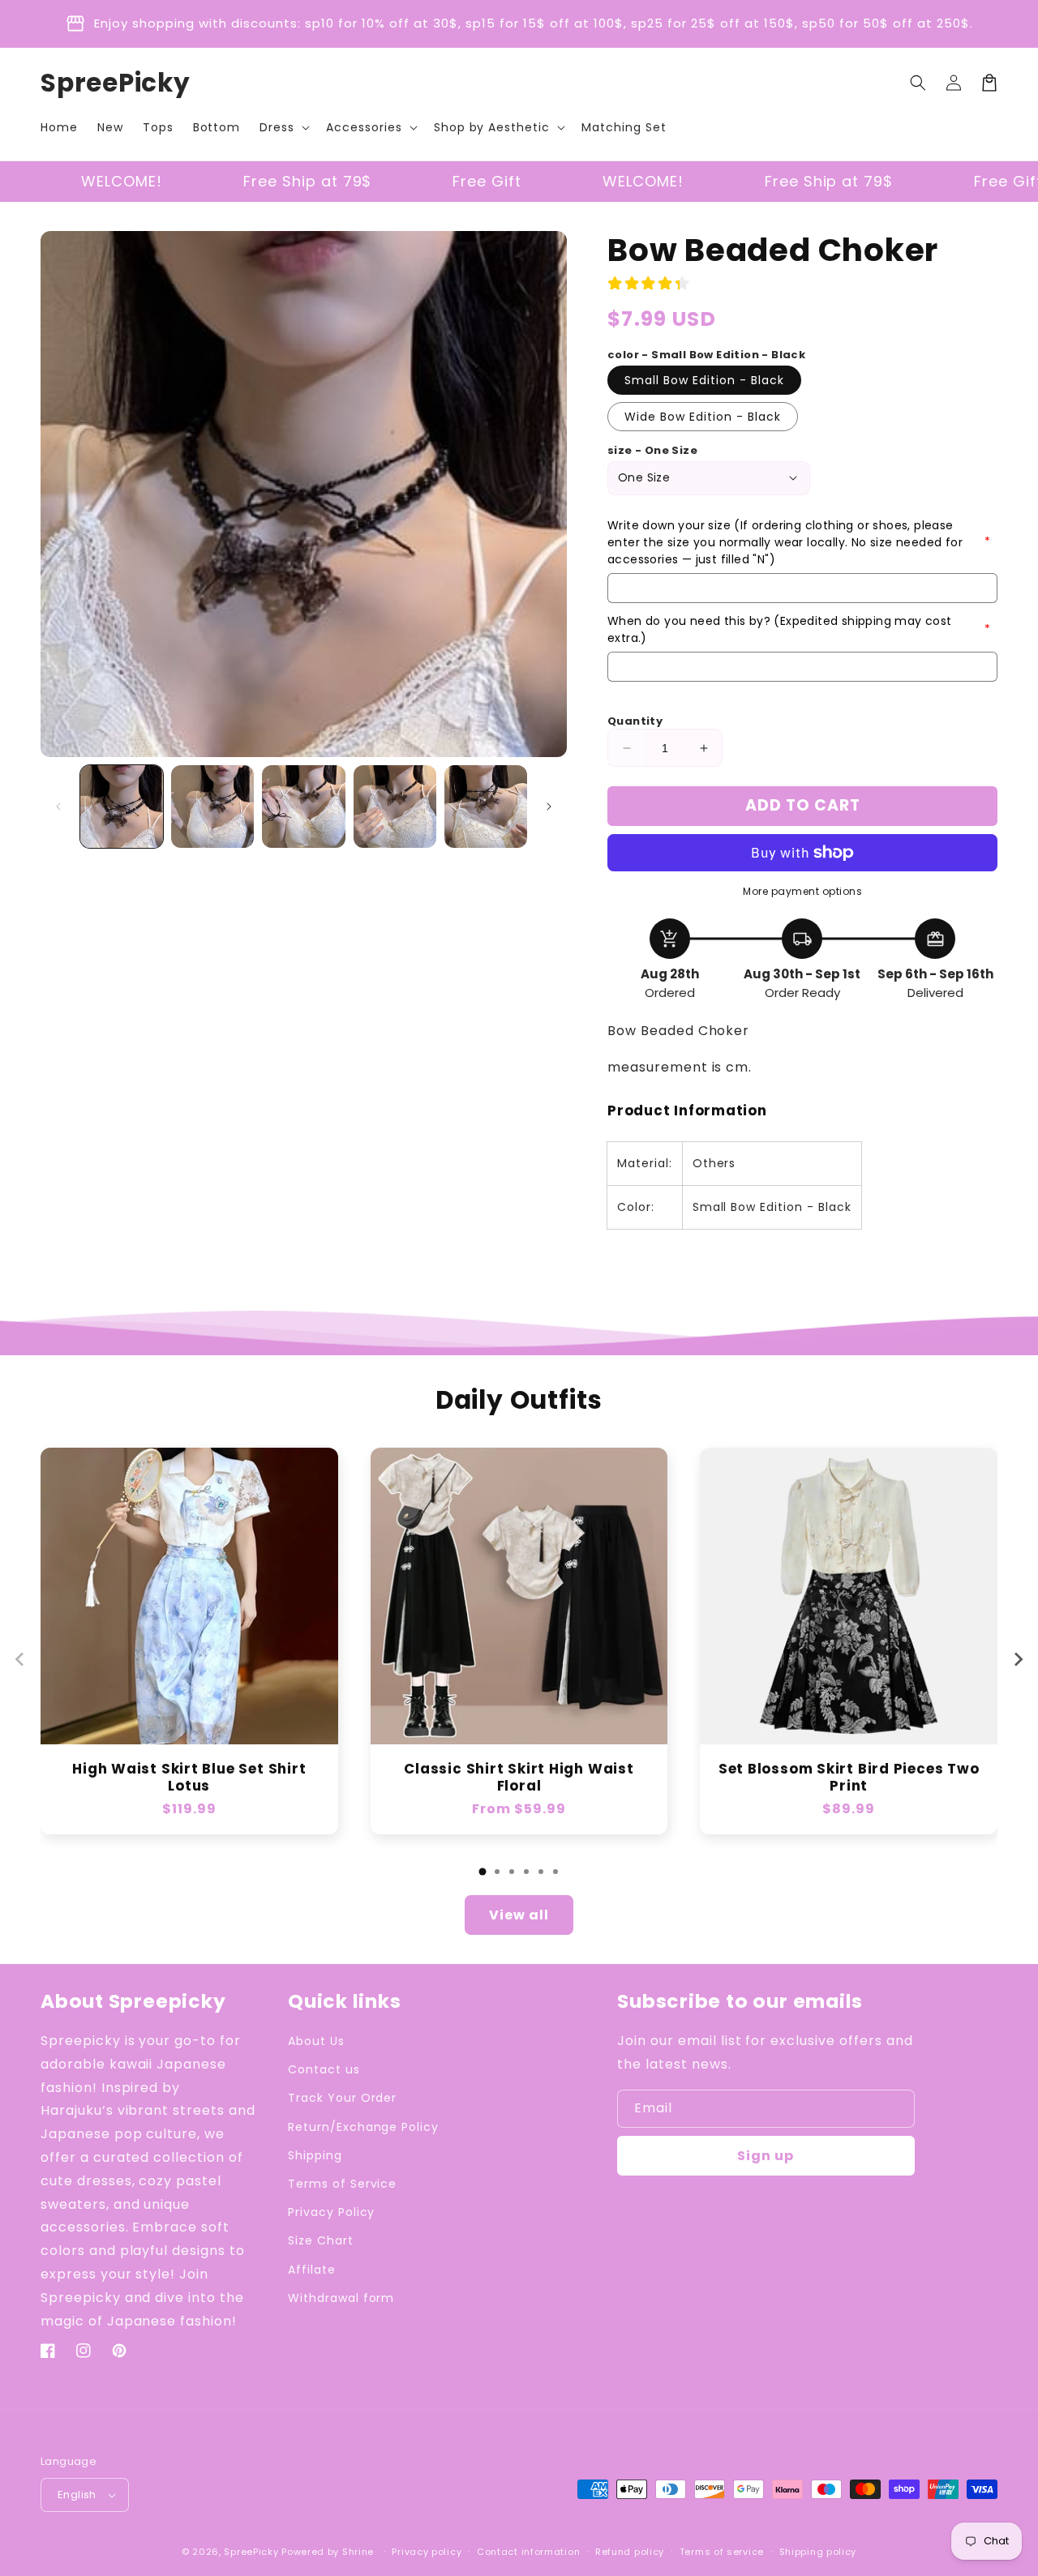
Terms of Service (342, 2184)
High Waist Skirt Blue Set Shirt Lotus (189, 1778)
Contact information (528, 2552)
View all (519, 1915)
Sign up (766, 2156)
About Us (316, 2041)
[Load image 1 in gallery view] (122, 807)
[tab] (483, 1872)
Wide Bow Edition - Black (703, 417)
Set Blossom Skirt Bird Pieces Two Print (849, 1778)
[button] (283, 127)
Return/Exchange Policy (363, 2127)
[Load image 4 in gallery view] (395, 807)
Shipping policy (818, 2552)
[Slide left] (58, 807)
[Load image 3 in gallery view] (303, 807)
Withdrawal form (341, 2298)
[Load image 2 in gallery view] (212, 807)
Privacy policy (427, 2552)
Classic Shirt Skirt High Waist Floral (519, 1778)
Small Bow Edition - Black (704, 380)
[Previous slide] (20, 1659)
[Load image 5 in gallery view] (486, 807)
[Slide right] (549, 807)
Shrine (358, 2552)
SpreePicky (251, 2552)
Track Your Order (342, 2098)
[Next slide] (1018, 1659)
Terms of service (722, 2552)
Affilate (312, 2270)
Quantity (635, 721)
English (77, 2495)
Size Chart (321, 2240)
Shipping (315, 2155)
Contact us (324, 2069)
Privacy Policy (331, 2212)
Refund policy (630, 2552)
